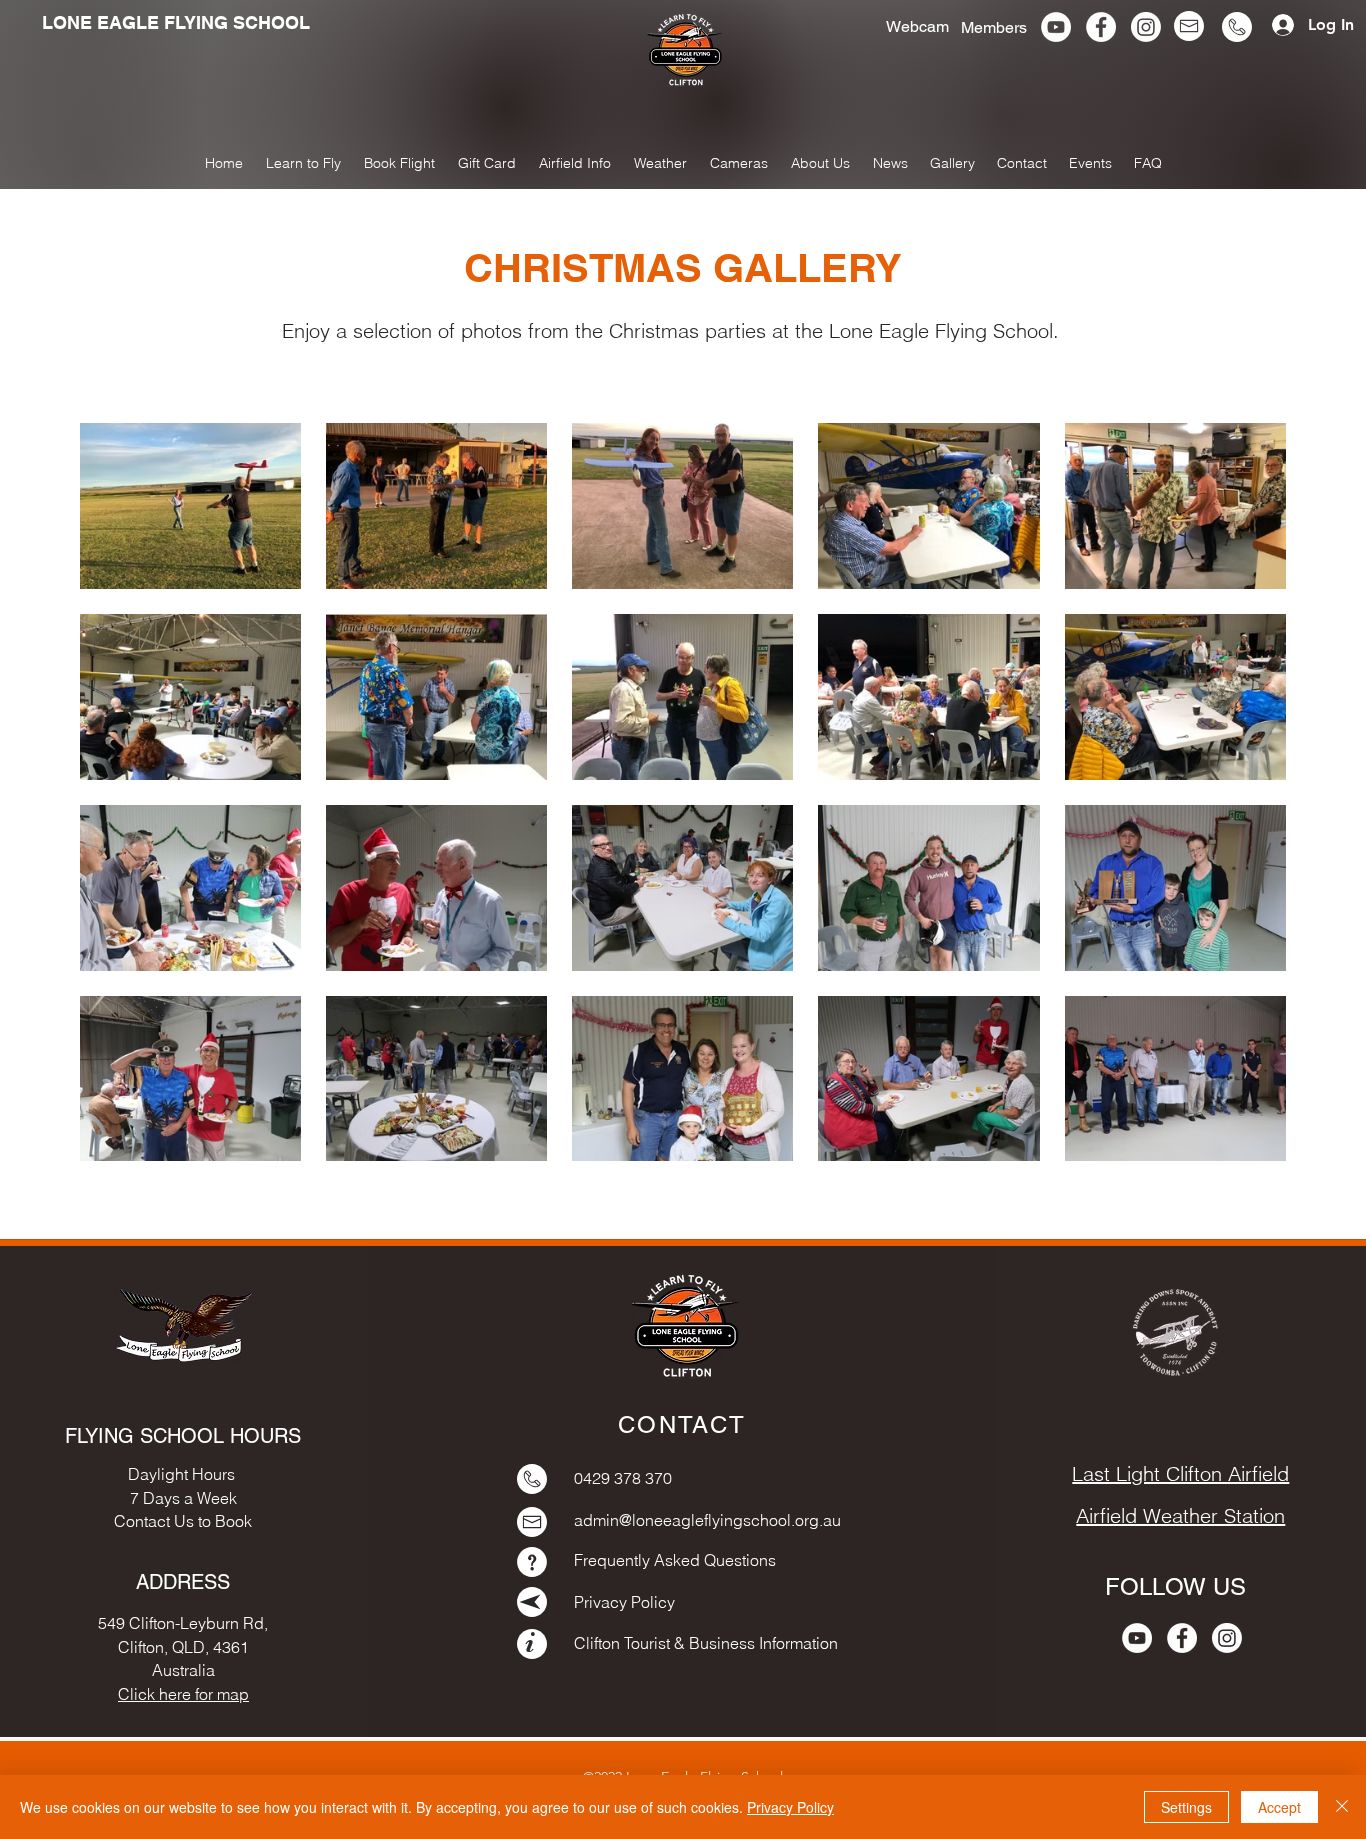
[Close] (1342, 1807)
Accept (1279, 1807)
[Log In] (1275, 25)
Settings (1186, 1807)
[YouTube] (1056, 27)
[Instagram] (1146, 27)
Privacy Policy (790, 1807)
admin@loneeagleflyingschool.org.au (707, 1520)
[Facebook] (1101, 27)
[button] (952, 163)
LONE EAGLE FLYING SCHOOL (176, 22)
